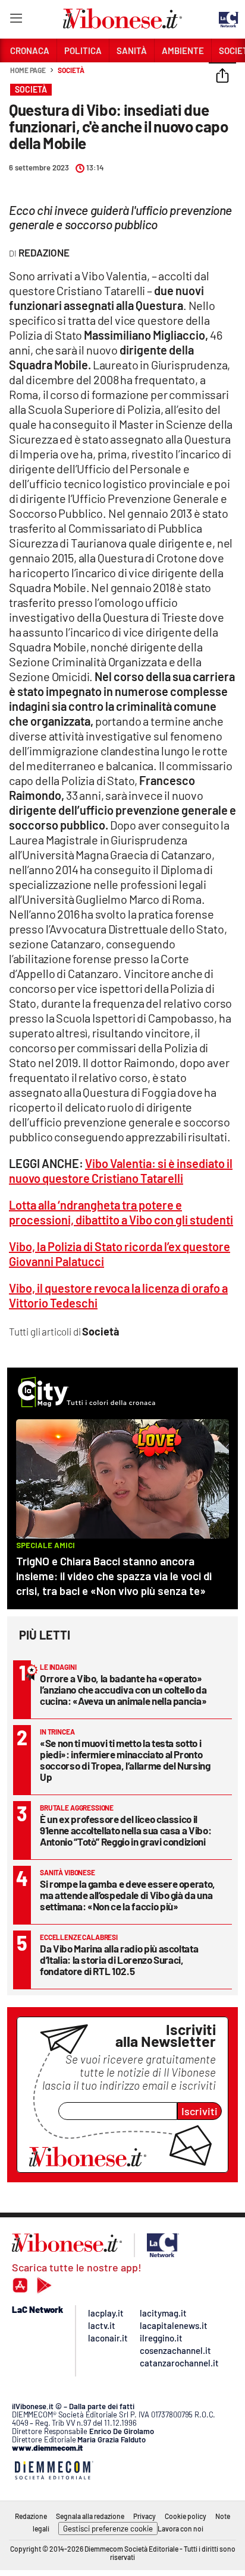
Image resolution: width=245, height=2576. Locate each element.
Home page (28, 70)
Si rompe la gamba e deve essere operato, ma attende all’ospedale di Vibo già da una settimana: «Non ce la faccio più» (128, 1895)
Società (71, 70)
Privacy (145, 2516)
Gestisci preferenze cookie (108, 2528)
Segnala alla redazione (90, 2516)
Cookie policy (186, 2516)
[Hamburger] (16, 20)
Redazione (31, 2516)
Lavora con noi (180, 2528)
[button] (222, 77)
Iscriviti (200, 2111)
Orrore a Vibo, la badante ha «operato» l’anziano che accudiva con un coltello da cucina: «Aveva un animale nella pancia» (123, 1689)
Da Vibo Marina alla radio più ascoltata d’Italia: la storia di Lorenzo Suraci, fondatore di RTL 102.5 (119, 1960)
